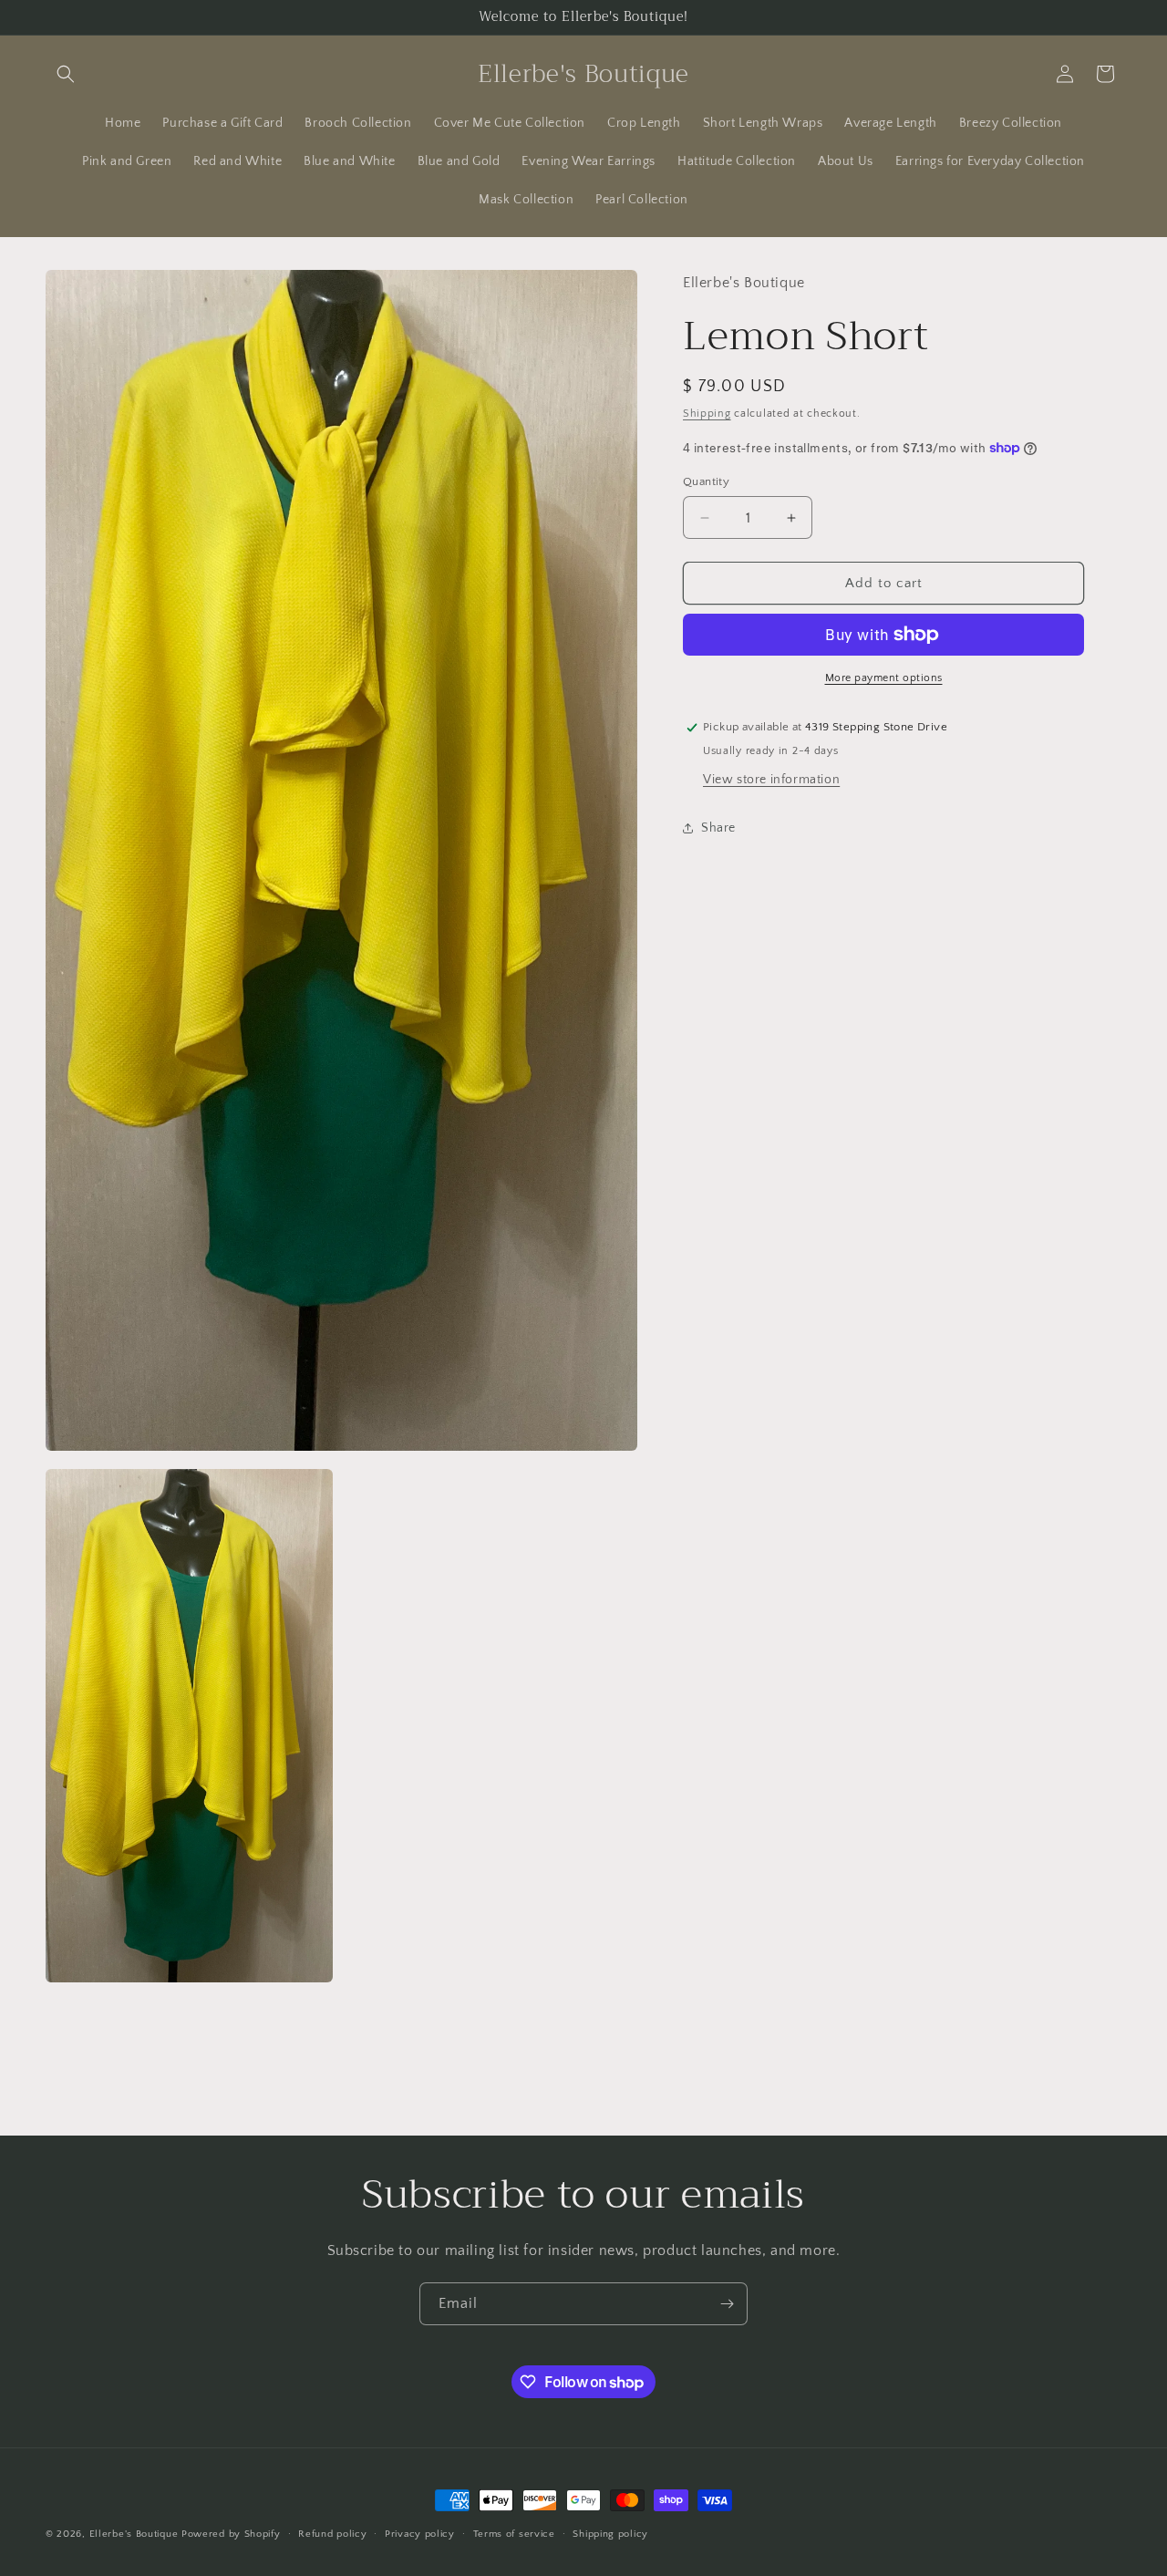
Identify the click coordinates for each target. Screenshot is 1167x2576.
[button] (66, 74)
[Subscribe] (727, 2304)
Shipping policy (610, 2534)
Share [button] (718, 827)
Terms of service (514, 2534)
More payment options (884, 678)
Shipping (707, 414)
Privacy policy (420, 2534)
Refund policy (332, 2534)
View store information (771, 780)
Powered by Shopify (231, 2534)
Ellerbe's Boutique (134, 2534)
